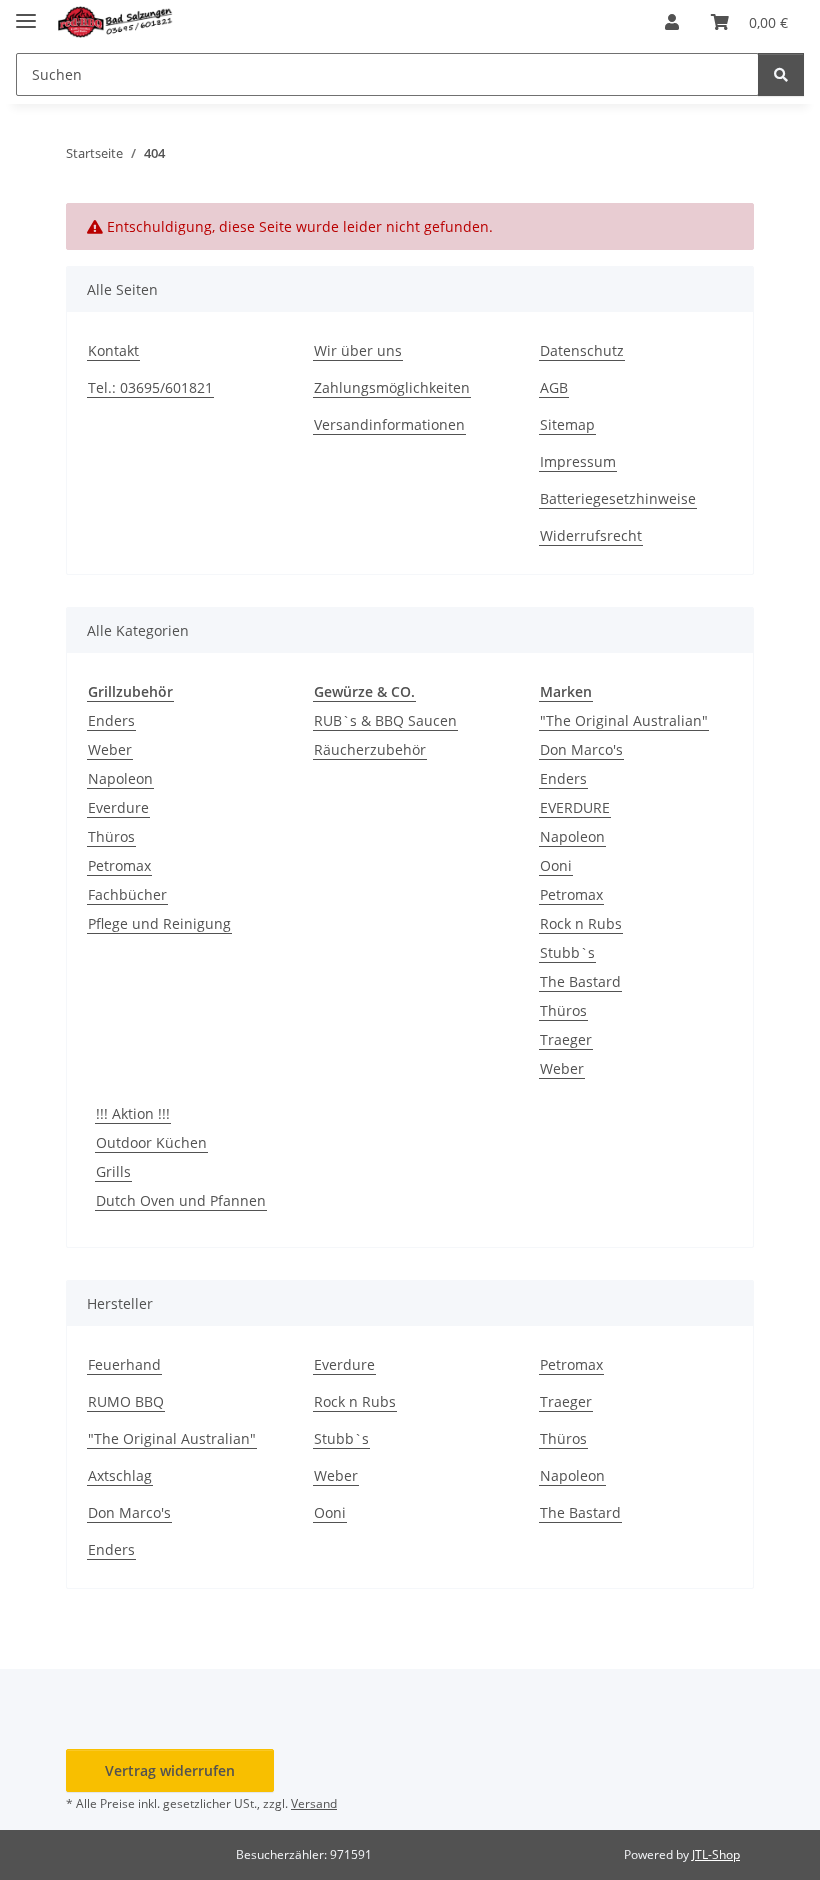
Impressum (578, 461)
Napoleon (120, 778)
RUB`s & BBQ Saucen (385, 720)
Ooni (556, 865)
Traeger (566, 1039)
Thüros (111, 836)
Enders (111, 720)
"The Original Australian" (624, 720)
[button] (672, 22)
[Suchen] (781, 74)
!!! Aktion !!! (133, 1113)
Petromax (119, 865)
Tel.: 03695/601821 (150, 387)
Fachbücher (127, 894)
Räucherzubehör (370, 749)
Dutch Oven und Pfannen (181, 1200)
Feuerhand (124, 1364)
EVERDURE (575, 807)
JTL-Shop (716, 1854)
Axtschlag (120, 1475)
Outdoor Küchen (151, 1142)
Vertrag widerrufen (170, 1770)
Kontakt (113, 350)
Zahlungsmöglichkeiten (392, 387)
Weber (110, 749)
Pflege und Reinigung (159, 923)
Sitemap (567, 424)
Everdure (118, 807)
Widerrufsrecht (591, 535)
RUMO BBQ (126, 1401)
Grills (113, 1171)
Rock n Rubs (581, 923)
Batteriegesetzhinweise (618, 498)
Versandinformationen (389, 424)
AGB (554, 387)
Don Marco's (581, 749)
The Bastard (580, 981)
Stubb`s (567, 952)
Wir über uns (358, 350)
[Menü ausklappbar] (26, 12)
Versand (314, 1803)
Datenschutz (582, 350)
